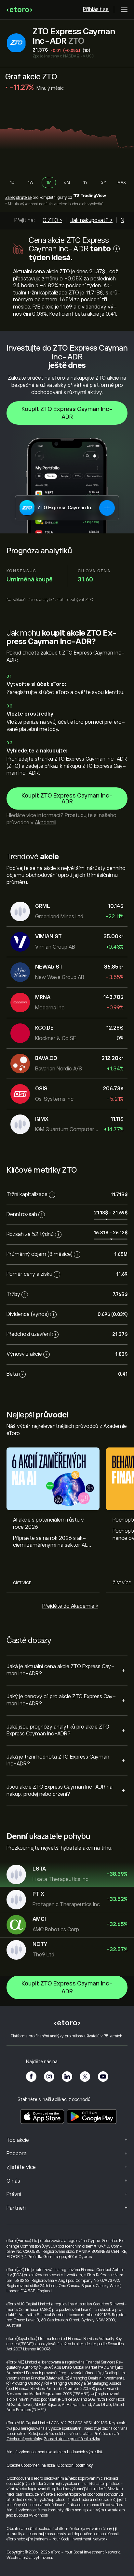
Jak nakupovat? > (91, 220)
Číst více (22, 1583)
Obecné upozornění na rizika (31, 2465)
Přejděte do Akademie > (70, 1606)
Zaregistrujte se (18, 198)
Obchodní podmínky (24, 2439)
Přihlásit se (96, 9)
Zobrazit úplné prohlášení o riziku (72, 2439)
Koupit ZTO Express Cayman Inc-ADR (67, 413)
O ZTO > (52, 220)
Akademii (46, 823)
